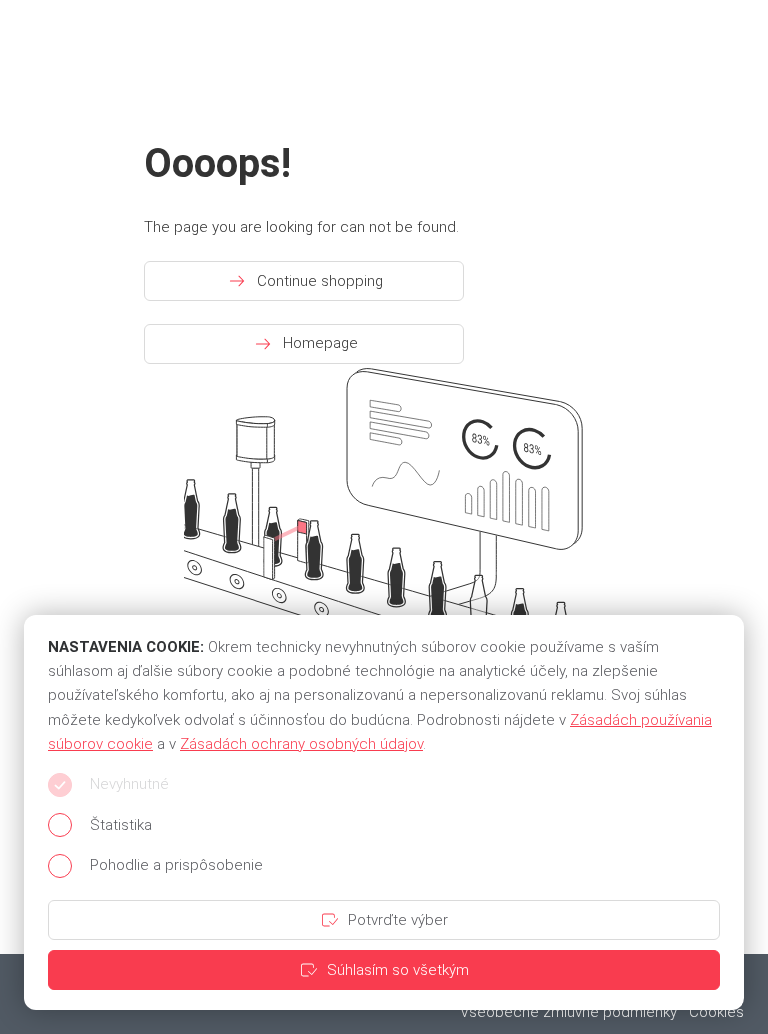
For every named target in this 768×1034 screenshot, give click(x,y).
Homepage (320, 343)
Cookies (716, 1012)
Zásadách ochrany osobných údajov (301, 744)
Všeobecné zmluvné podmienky (568, 1012)
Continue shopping (320, 281)
